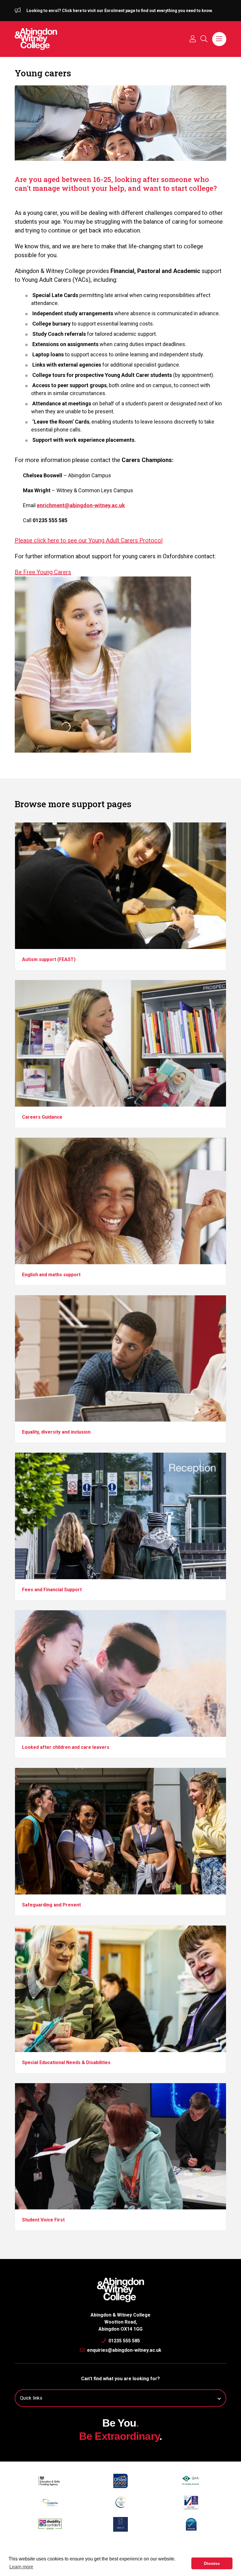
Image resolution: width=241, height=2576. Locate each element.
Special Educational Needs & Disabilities (66, 2062)
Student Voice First (43, 2220)
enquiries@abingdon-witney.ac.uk (124, 2350)
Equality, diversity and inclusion (56, 1432)
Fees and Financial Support (52, 1590)
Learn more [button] (21, 2567)
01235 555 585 (124, 2341)
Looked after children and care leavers (66, 1747)
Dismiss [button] (212, 2563)
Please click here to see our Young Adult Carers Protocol (89, 540)
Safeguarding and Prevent (51, 1905)
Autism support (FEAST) (49, 959)
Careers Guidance (42, 1117)
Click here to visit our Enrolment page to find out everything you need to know (137, 11)
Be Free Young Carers (43, 572)
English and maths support (51, 1275)
